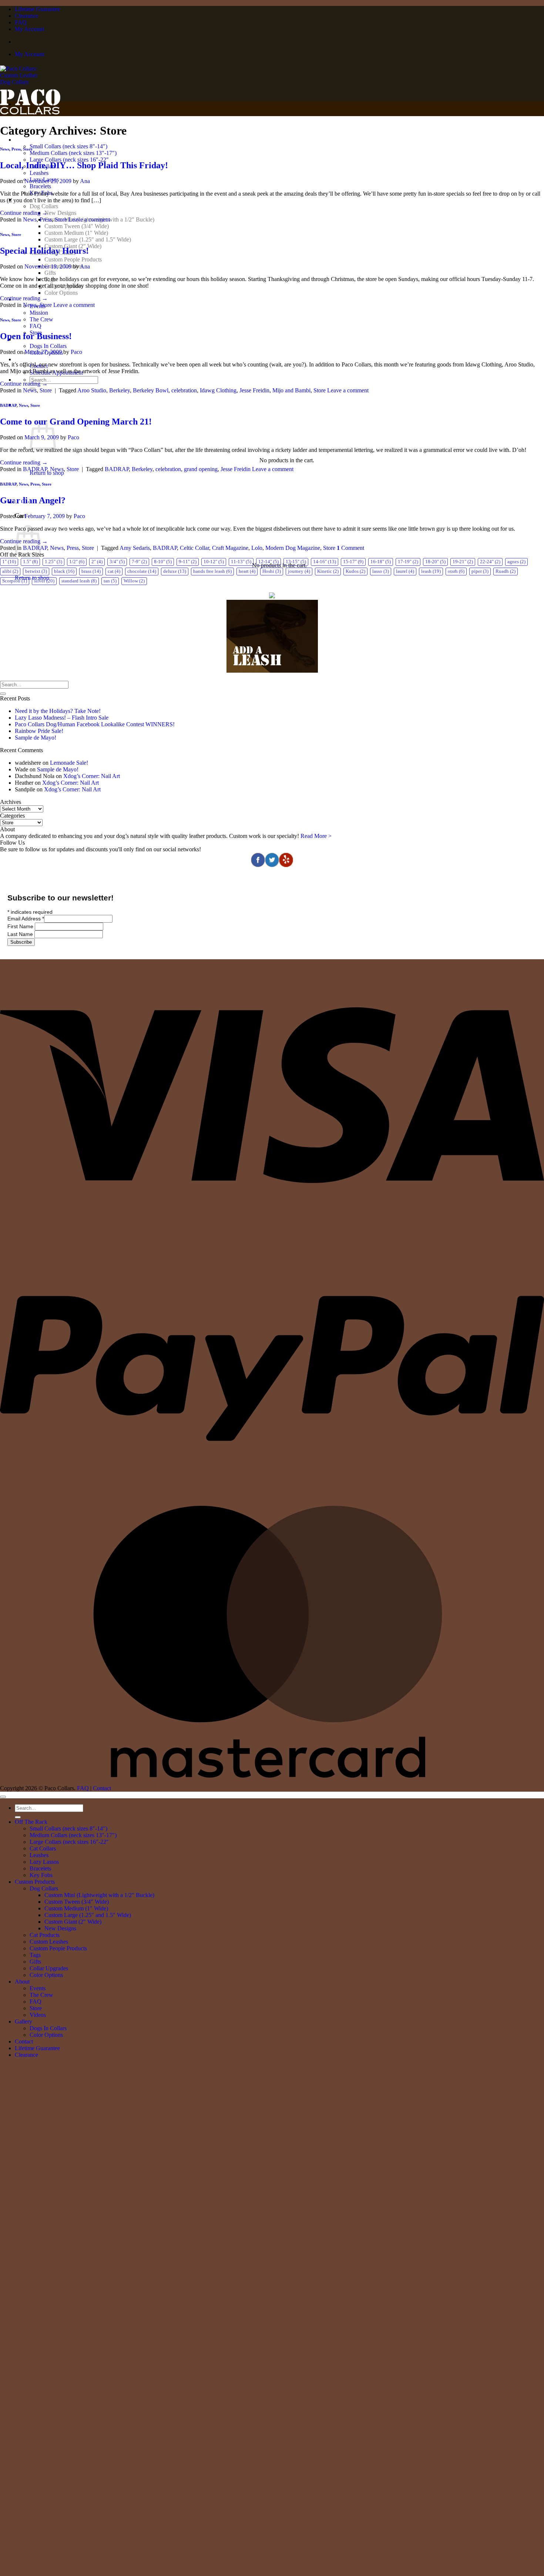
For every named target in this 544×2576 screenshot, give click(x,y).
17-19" (408, 562)
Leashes (39, 173)
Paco (76, 352)
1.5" (30, 562)
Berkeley (120, 390)
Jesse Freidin (254, 390)
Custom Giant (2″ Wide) (73, 1922)
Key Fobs (41, 1875)
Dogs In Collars (48, 346)
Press (16, 149)
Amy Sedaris (135, 548)
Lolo (257, 548)
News (5, 149)
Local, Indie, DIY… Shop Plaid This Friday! (84, 165)
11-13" (241, 562)
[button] (22, 502)
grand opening (201, 469)
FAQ (21, 22)
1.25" (53, 562)
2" (97, 562)
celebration (184, 390)
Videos (38, 2015)
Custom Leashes (49, 1942)
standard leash (79, 581)
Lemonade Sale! (69, 763)
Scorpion (15, 581)
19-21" (463, 562)
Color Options (61, 293)
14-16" (325, 562)
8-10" (163, 562)
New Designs (60, 213)
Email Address (26, 919)
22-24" (490, 562)
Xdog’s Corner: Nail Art (92, 776)
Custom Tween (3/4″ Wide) (77, 226)
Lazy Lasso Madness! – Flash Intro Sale (62, 718)
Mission (39, 313)
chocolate (142, 571)
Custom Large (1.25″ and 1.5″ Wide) (88, 239)
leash (431, 571)
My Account (29, 29)
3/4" (117, 562)
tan (110, 581)
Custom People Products (73, 259)
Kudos (355, 571)
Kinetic (328, 571)
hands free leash (212, 571)
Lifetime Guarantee (37, 9)
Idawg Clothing (218, 390)
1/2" (77, 562)
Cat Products (45, 1935)
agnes (516, 562)
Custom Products (35, 1882)
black (64, 571)
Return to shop (47, 473)
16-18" (381, 562)
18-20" (435, 562)
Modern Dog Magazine (293, 548)
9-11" (188, 562)
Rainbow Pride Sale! (39, 731)
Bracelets (40, 186)
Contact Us (28, 359)
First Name (21, 926)
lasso (381, 571)
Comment (350, 548)
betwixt (36, 571)
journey (299, 571)
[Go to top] (3, 1797)
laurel (405, 571)
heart (247, 571)
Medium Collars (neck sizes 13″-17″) (73, 153)
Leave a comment (89, 219)
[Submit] (3, 694)
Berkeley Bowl (151, 390)
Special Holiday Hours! (44, 251)
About (22, 1982)
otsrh (456, 571)
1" (9, 562)
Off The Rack (32, 140)
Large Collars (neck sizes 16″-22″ (69, 160)
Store (28, 149)
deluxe (175, 571)
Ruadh (506, 571)
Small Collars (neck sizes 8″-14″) (68, 146)
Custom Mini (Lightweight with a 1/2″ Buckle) (99, 1895)
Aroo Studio (92, 390)
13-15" (296, 562)
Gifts (50, 273)
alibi (10, 571)
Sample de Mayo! (36, 738)
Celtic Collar (194, 548)
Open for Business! (36, 336)
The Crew (41, 319)
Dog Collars (44, 206)
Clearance (26, 16)
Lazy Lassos (44, 1862)
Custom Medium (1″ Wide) (76, 233)
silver (44, 581)
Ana (85, 181)
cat (114, 571)
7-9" (139, 562)
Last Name (21, 934)
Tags (35, 1955)
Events (38, 1988)
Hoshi (272, 571)
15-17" (353, 562)
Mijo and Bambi (291, 390)
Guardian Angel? (33, 500)
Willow (134, 581)
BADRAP (8, 405)
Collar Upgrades (49, 1968)
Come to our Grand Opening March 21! (76, 422)
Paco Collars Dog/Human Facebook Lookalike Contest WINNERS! (95, 724)
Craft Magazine (230, 548)
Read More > (316, 836)
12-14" (268, 562)
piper (480, 571)
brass (91, 571)
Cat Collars (43, 1848)
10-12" (214, 562)
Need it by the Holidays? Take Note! (58, 711)
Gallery (23, 2021)
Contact (102, 1788)
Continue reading (24, 213)
